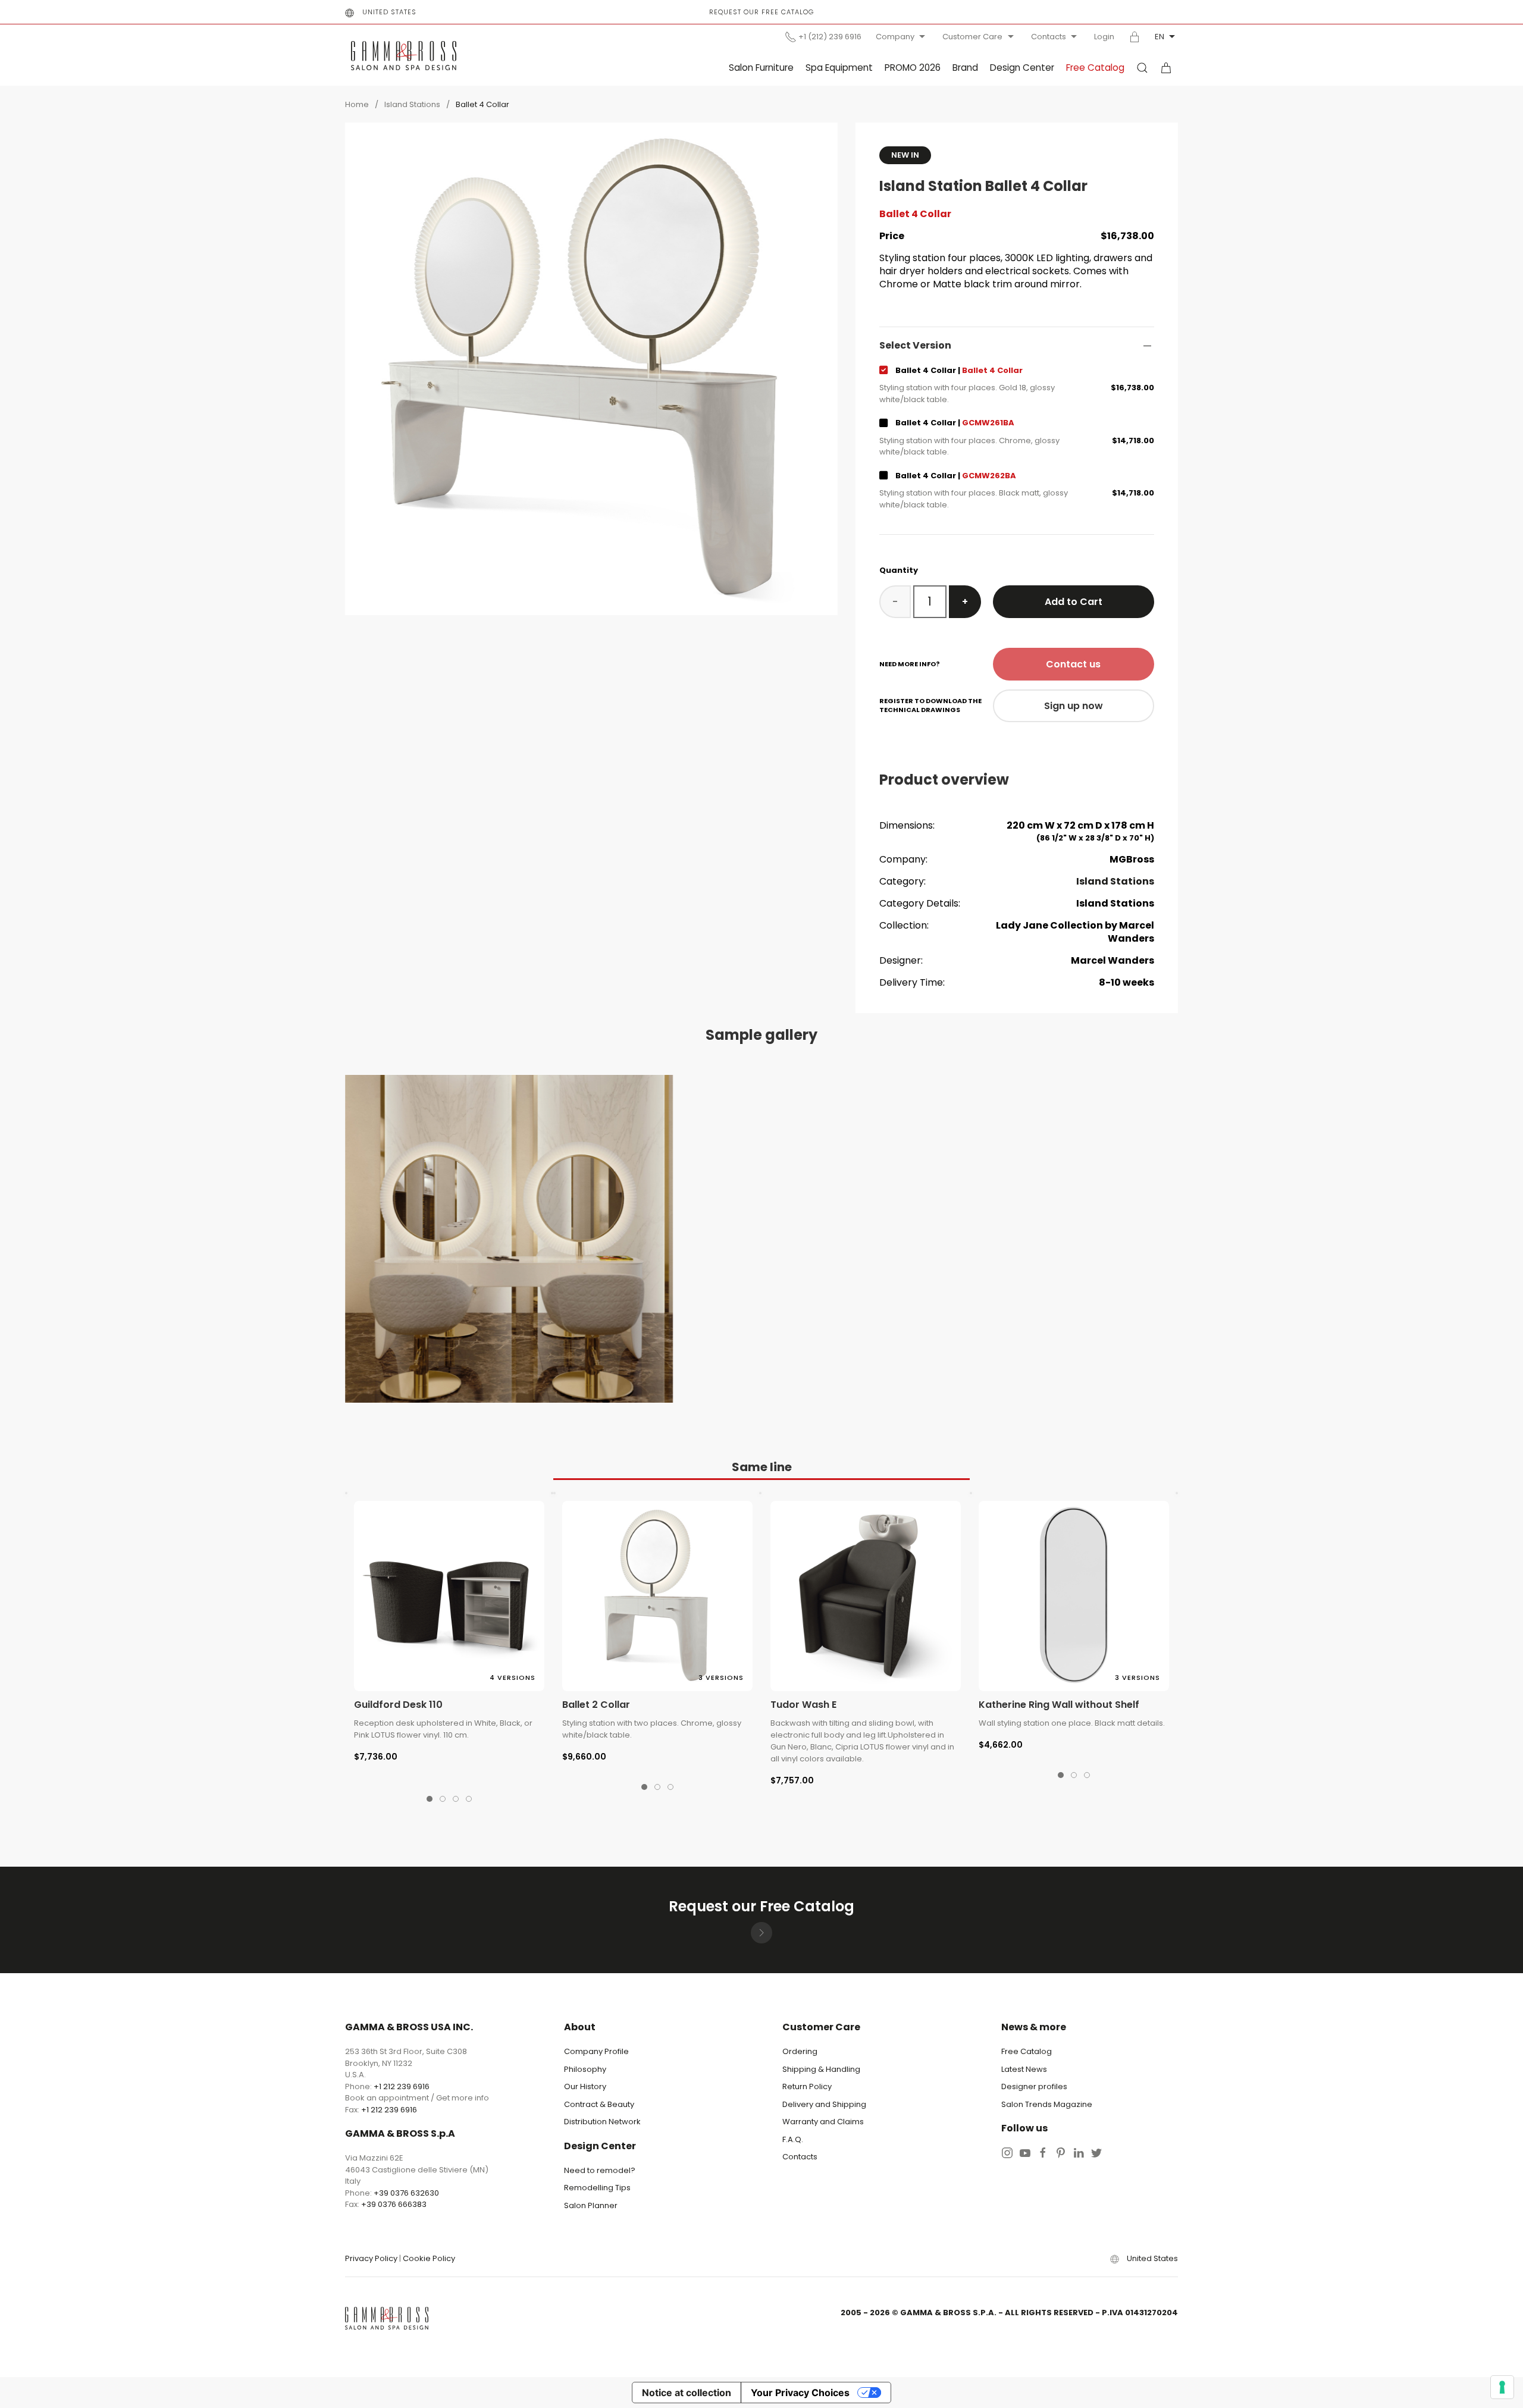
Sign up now (1074, 706)
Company (895, 37)
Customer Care (972, 37)
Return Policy (807, 2086)
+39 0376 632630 (406, 2193)
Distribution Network (602, 2122)
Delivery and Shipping (824, 2104)
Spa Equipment (839, 68)
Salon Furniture (761, 68)
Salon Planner (591, 2205)
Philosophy (585, 2069)
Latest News (1024, 2069)
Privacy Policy (371, 2258)
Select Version (915, 346)
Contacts (1049, 37)
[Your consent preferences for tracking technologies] (1502, 2387)
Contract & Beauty (599, 2104)
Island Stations (412, 104)
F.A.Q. (793, 2139)
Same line (762, 1467)
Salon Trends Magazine (1047, 2104)
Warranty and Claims (823, 2122)
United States (389, 12)
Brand (965, 68)
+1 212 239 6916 (402, 2086)
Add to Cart (1074, 602)
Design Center (1022, 68)
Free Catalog (1095, 68)
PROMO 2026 (913, 68)
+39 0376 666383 (394, 2204)
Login (1104, 37)
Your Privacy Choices (800, 2393)
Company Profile (596, 2051)
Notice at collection (687, 2393)
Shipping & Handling (821, 2069)
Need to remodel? (600, 2170)
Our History (585, 2086)
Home (357, 104)
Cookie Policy (429, 2258)
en (1160, 37)
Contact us (1073, 664)
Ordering (800, 2051)
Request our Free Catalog (761, 12)
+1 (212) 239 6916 (830, 37)
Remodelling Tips (597, 2188)
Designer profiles (1034, 2086)
